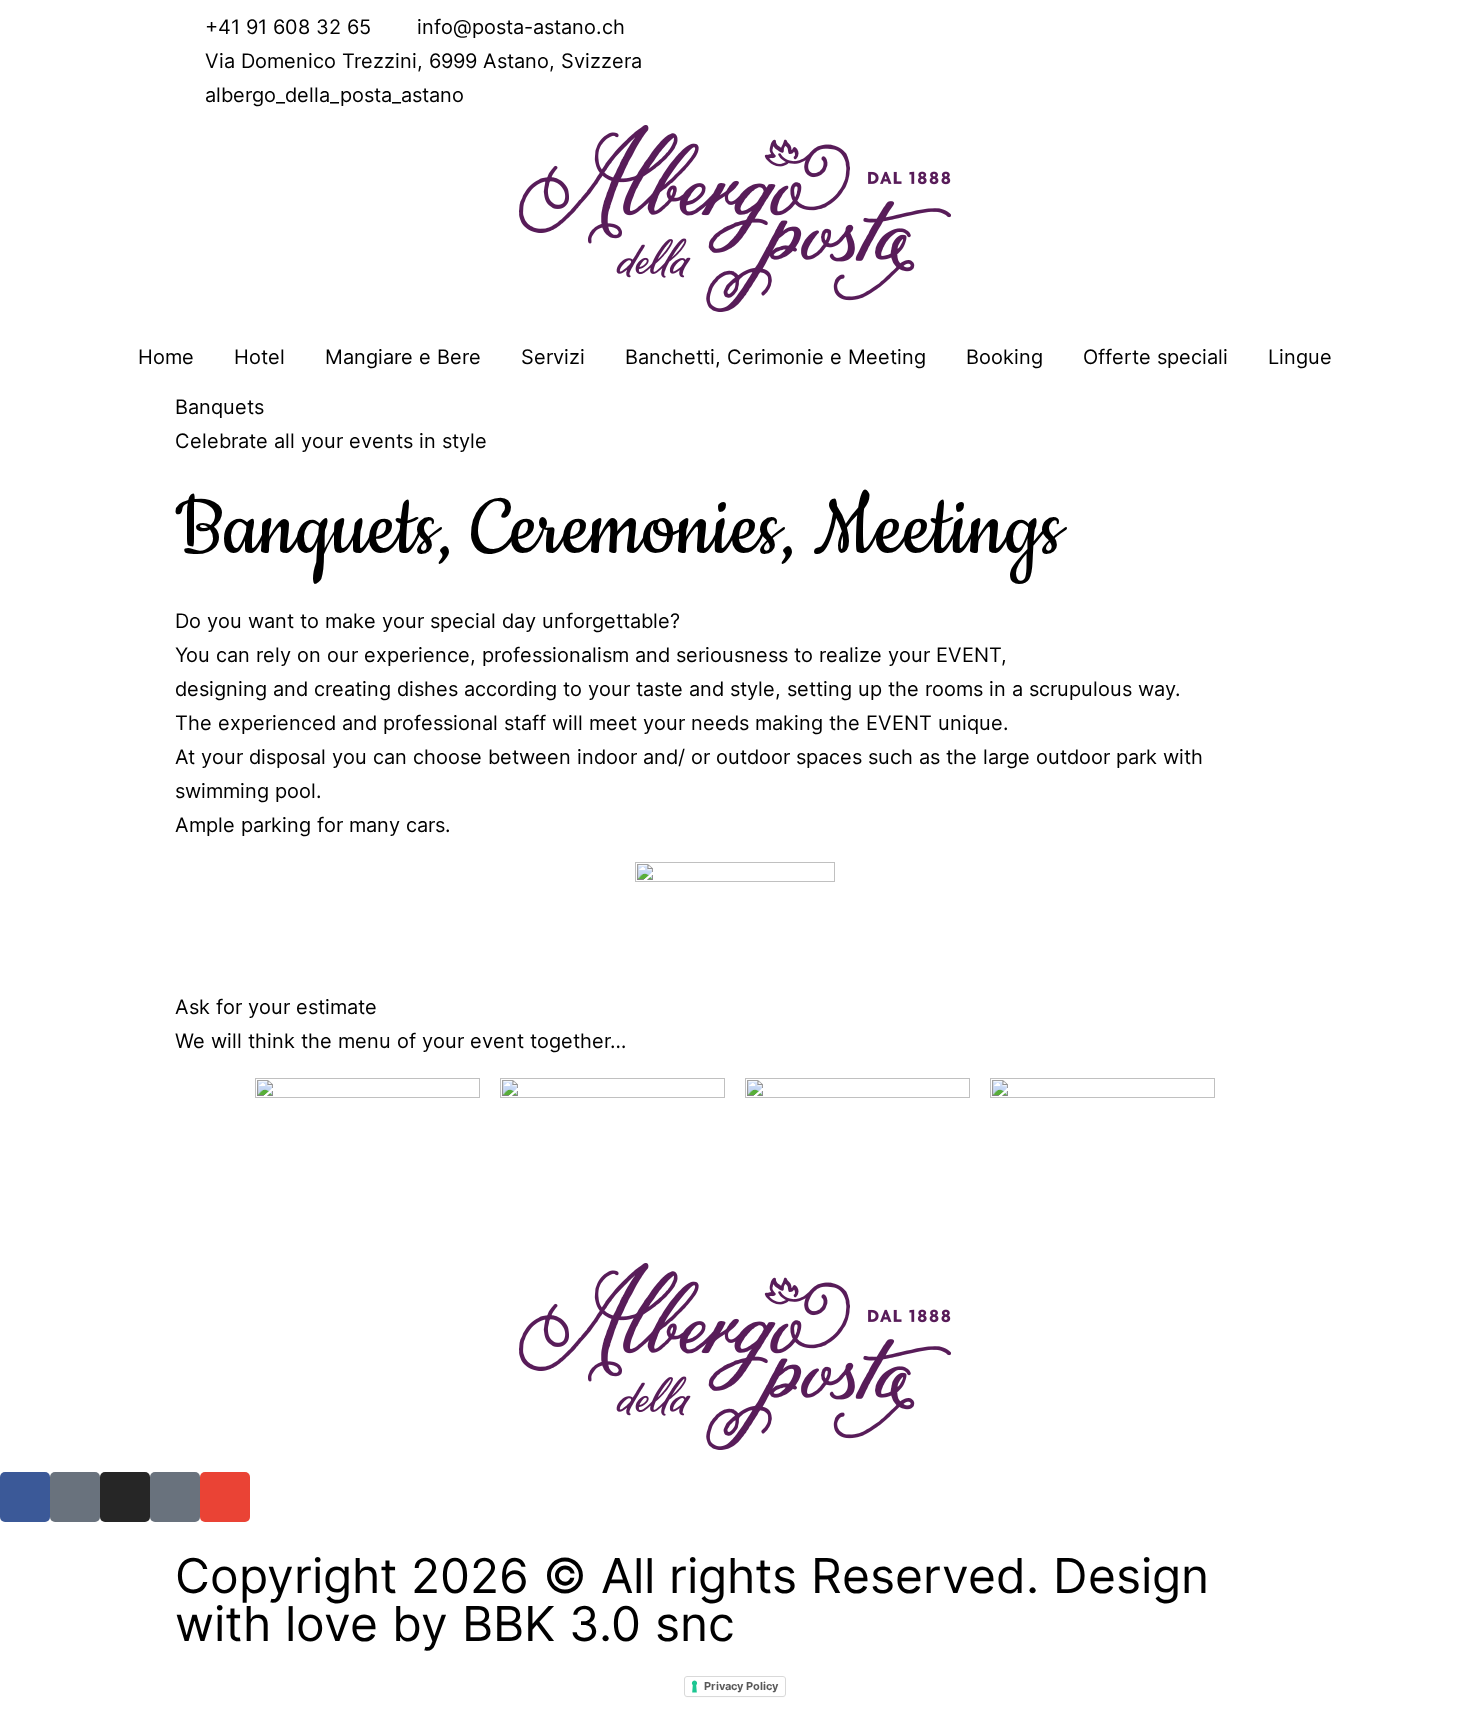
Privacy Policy (741, 1686)
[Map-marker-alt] (175, 1497)
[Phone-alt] (75, 1497)
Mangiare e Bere (403, 357)
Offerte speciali (1155, 357)
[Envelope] (225, 1497)
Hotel (259, 357)
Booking (1004, 357)
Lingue (1300, 357)
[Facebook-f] (25, 1497)
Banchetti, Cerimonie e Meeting (775, 357)
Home (166, 357)
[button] (194, 424)
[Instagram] (125, 1497)
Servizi (553, 357)
